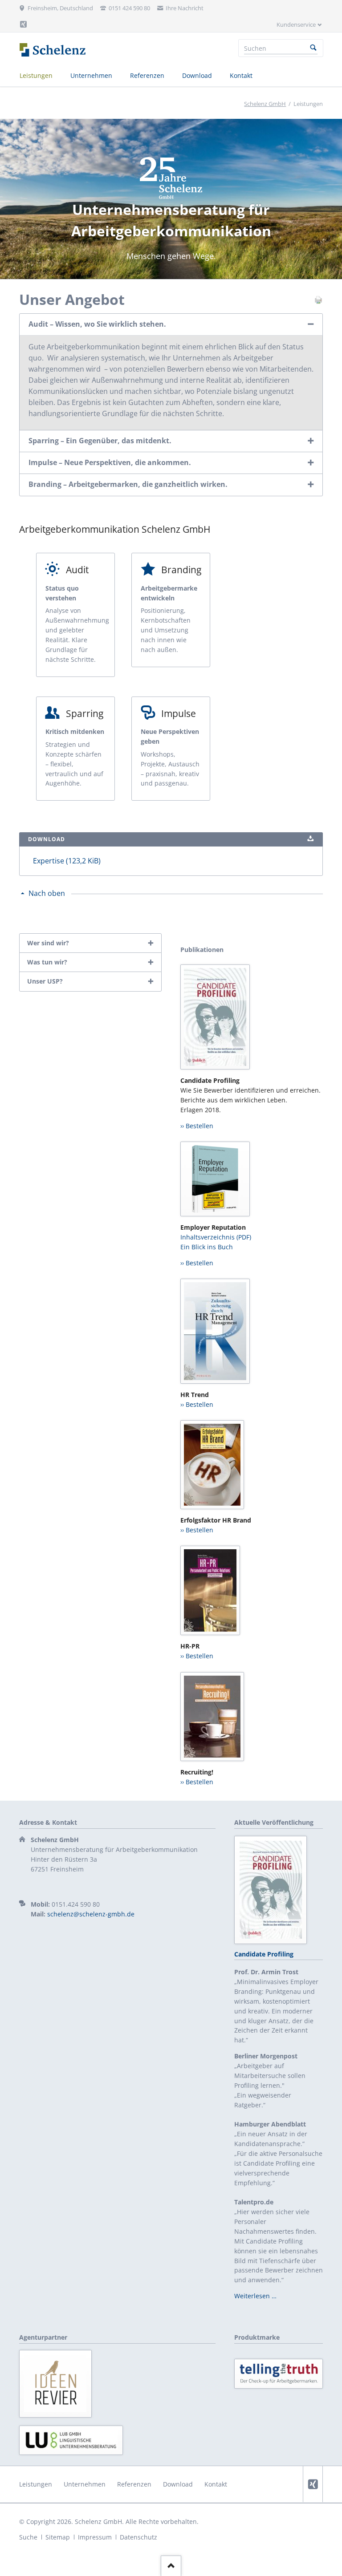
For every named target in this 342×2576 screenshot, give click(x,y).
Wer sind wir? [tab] (48, 943)
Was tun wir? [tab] (47, 962)
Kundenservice (296, 24)
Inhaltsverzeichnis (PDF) (216, 1237)
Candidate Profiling (264, 1954)
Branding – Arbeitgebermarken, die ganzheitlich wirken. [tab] (128, 484)
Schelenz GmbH (265, 104)
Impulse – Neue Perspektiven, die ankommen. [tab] (110, 462)
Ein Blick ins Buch (207, 1247)
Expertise (67, 861)
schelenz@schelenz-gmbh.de (91, 1914)
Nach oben (47, 893)
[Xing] (24, 24)
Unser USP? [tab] (45, 981)
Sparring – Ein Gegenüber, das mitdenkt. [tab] (100, 441)
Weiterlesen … (255, 2296)
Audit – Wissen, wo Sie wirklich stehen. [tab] (97, 324)
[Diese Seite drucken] (318, 302)
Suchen (313, 48)
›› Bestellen (197, 1126)
